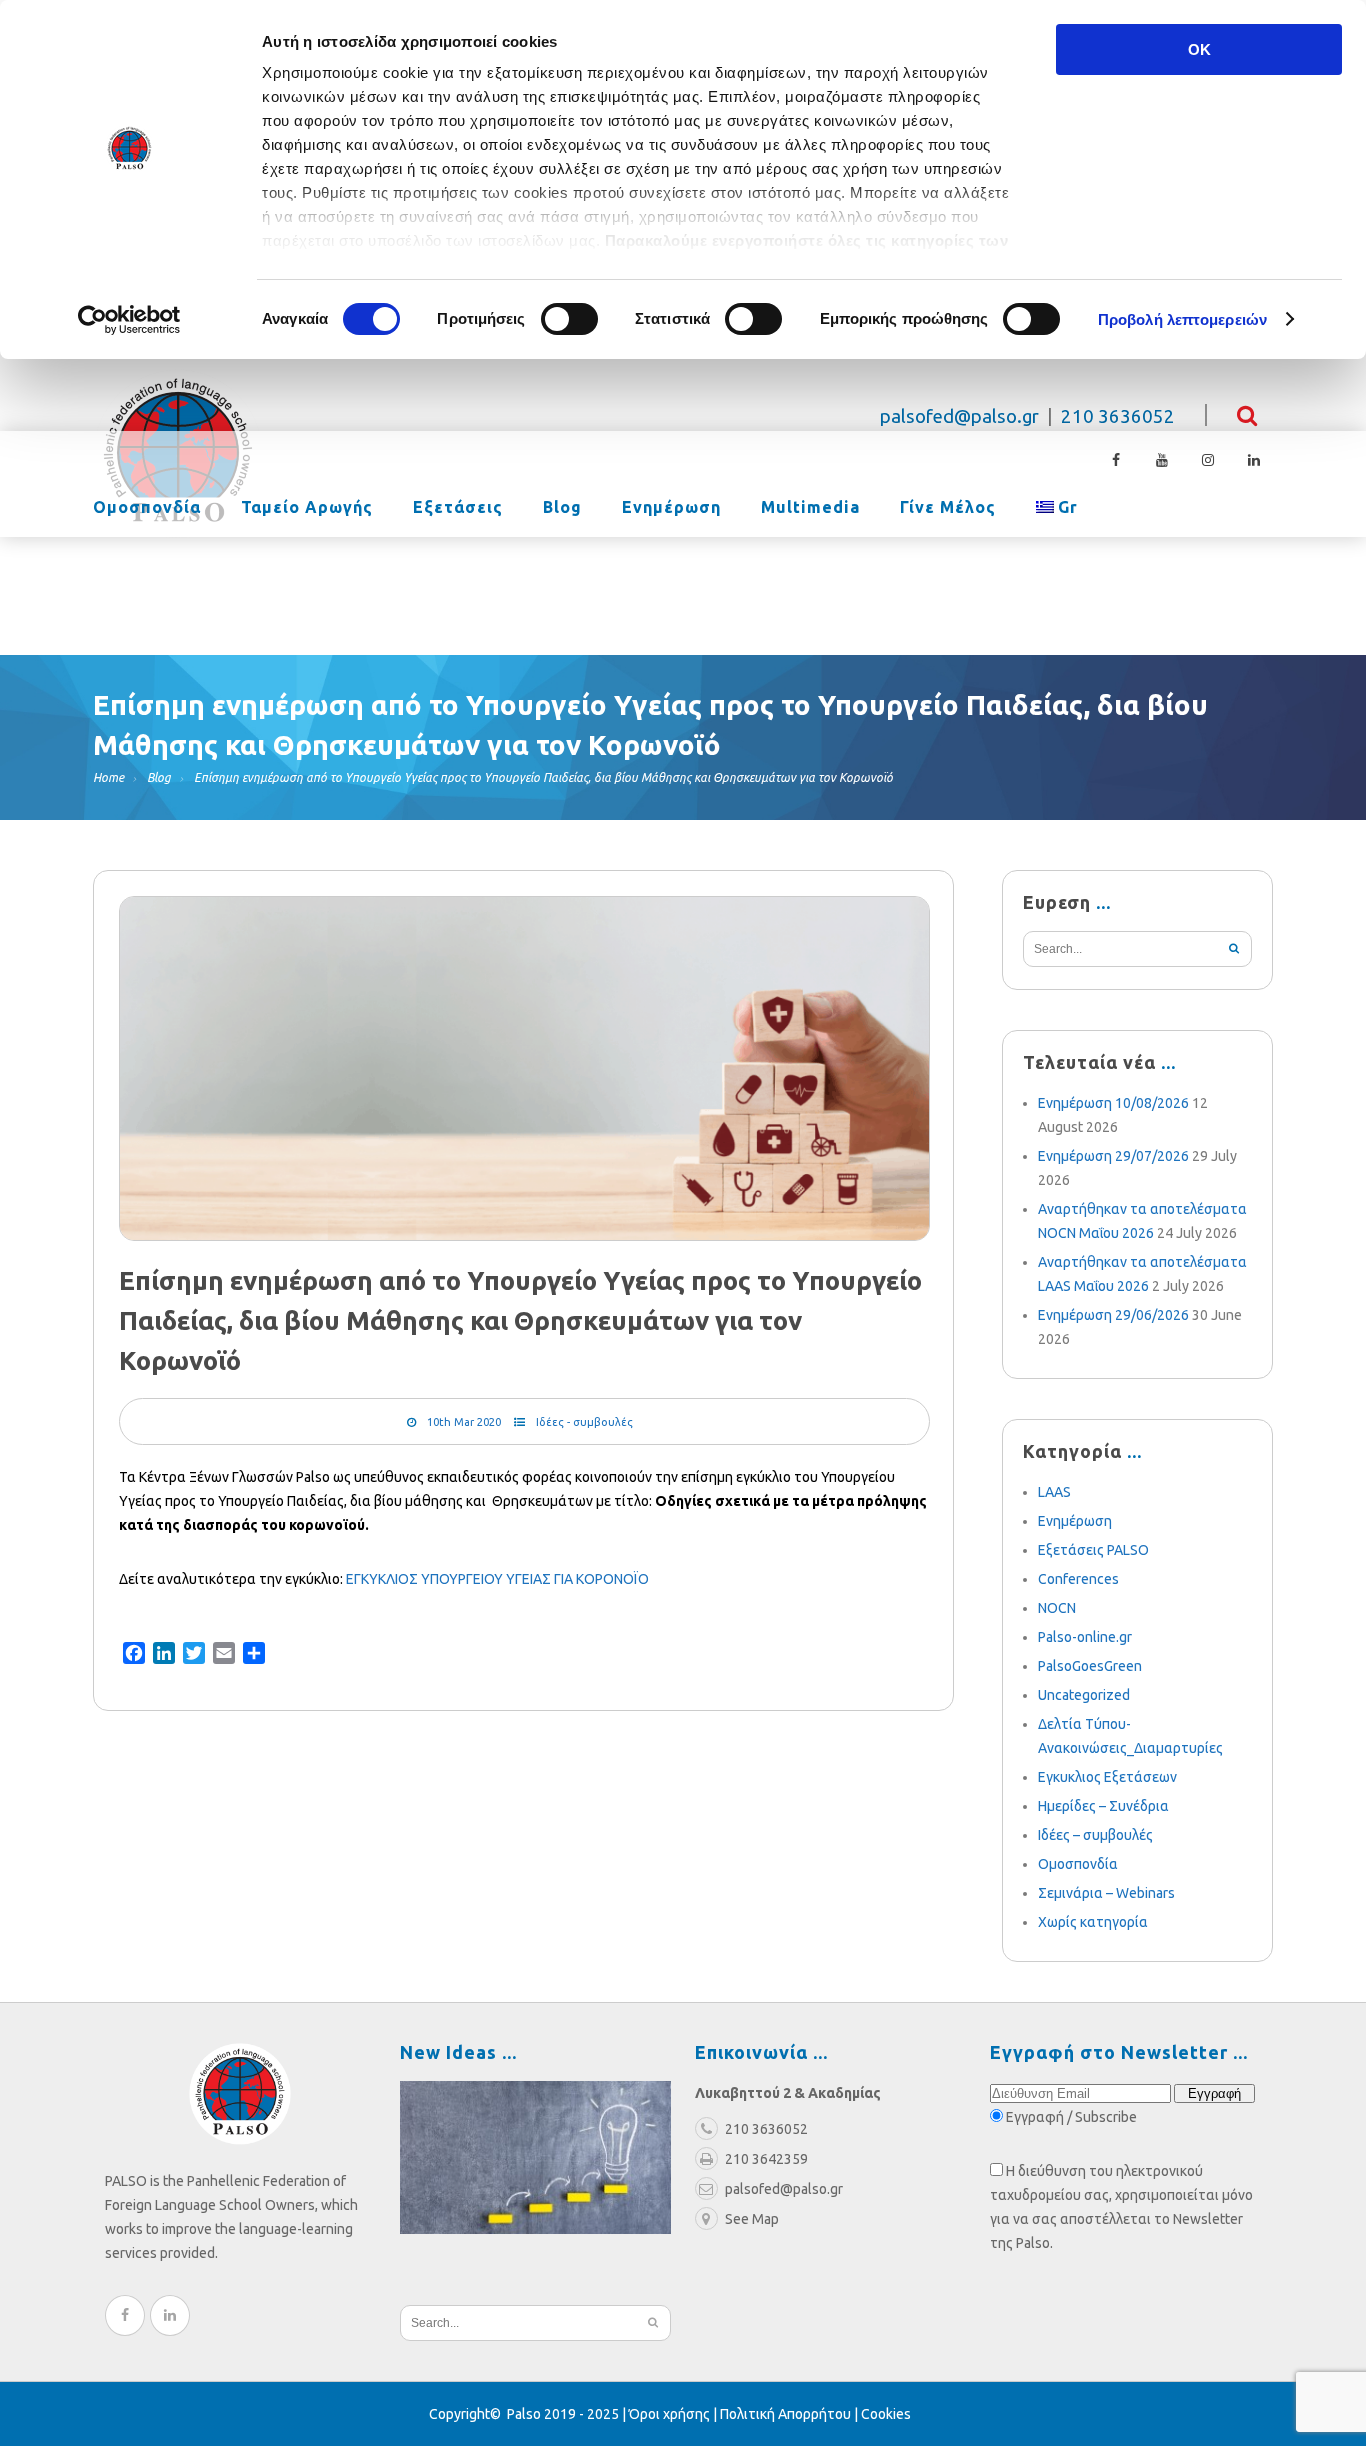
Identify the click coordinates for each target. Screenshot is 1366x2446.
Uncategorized (1084, 1695)
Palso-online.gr (1085, 1637)
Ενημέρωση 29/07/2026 (1113, 1156)
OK (1199, 49)
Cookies (886, 2414)
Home (108, 777)
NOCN (1057, 1608)
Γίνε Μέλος (948, 507)
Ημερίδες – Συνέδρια (1103, 1806)
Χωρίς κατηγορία (1093, 1922)
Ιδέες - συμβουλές (584, 1422)
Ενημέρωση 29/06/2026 (1113, 1315)
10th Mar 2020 (464, 1422)
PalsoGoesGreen (1090, 1666)
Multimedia (810, 507)
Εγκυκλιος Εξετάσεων (1107, 1777)
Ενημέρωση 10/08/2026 (1113, 1103)
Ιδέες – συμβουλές (1095, 1835)
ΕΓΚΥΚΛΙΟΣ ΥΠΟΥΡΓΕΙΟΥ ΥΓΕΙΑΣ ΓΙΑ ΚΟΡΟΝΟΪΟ (497, 1579)
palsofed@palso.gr (959, 416)
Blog (562, 507)
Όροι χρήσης (669, 2414)
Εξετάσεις (458, 507)
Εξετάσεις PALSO (1093, 1550)
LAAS (1054, 1492)
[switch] (569, 319)
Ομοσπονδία (147, 507)
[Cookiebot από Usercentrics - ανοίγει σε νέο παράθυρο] (129, 320)
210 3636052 (1118, 416)
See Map (752, 2219)
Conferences (1078, 1579)
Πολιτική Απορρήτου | (790, 2414)
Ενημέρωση (671, 507)
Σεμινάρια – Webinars (1106, 1893)
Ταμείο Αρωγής (307, 507)
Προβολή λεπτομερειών (1182, 319)
